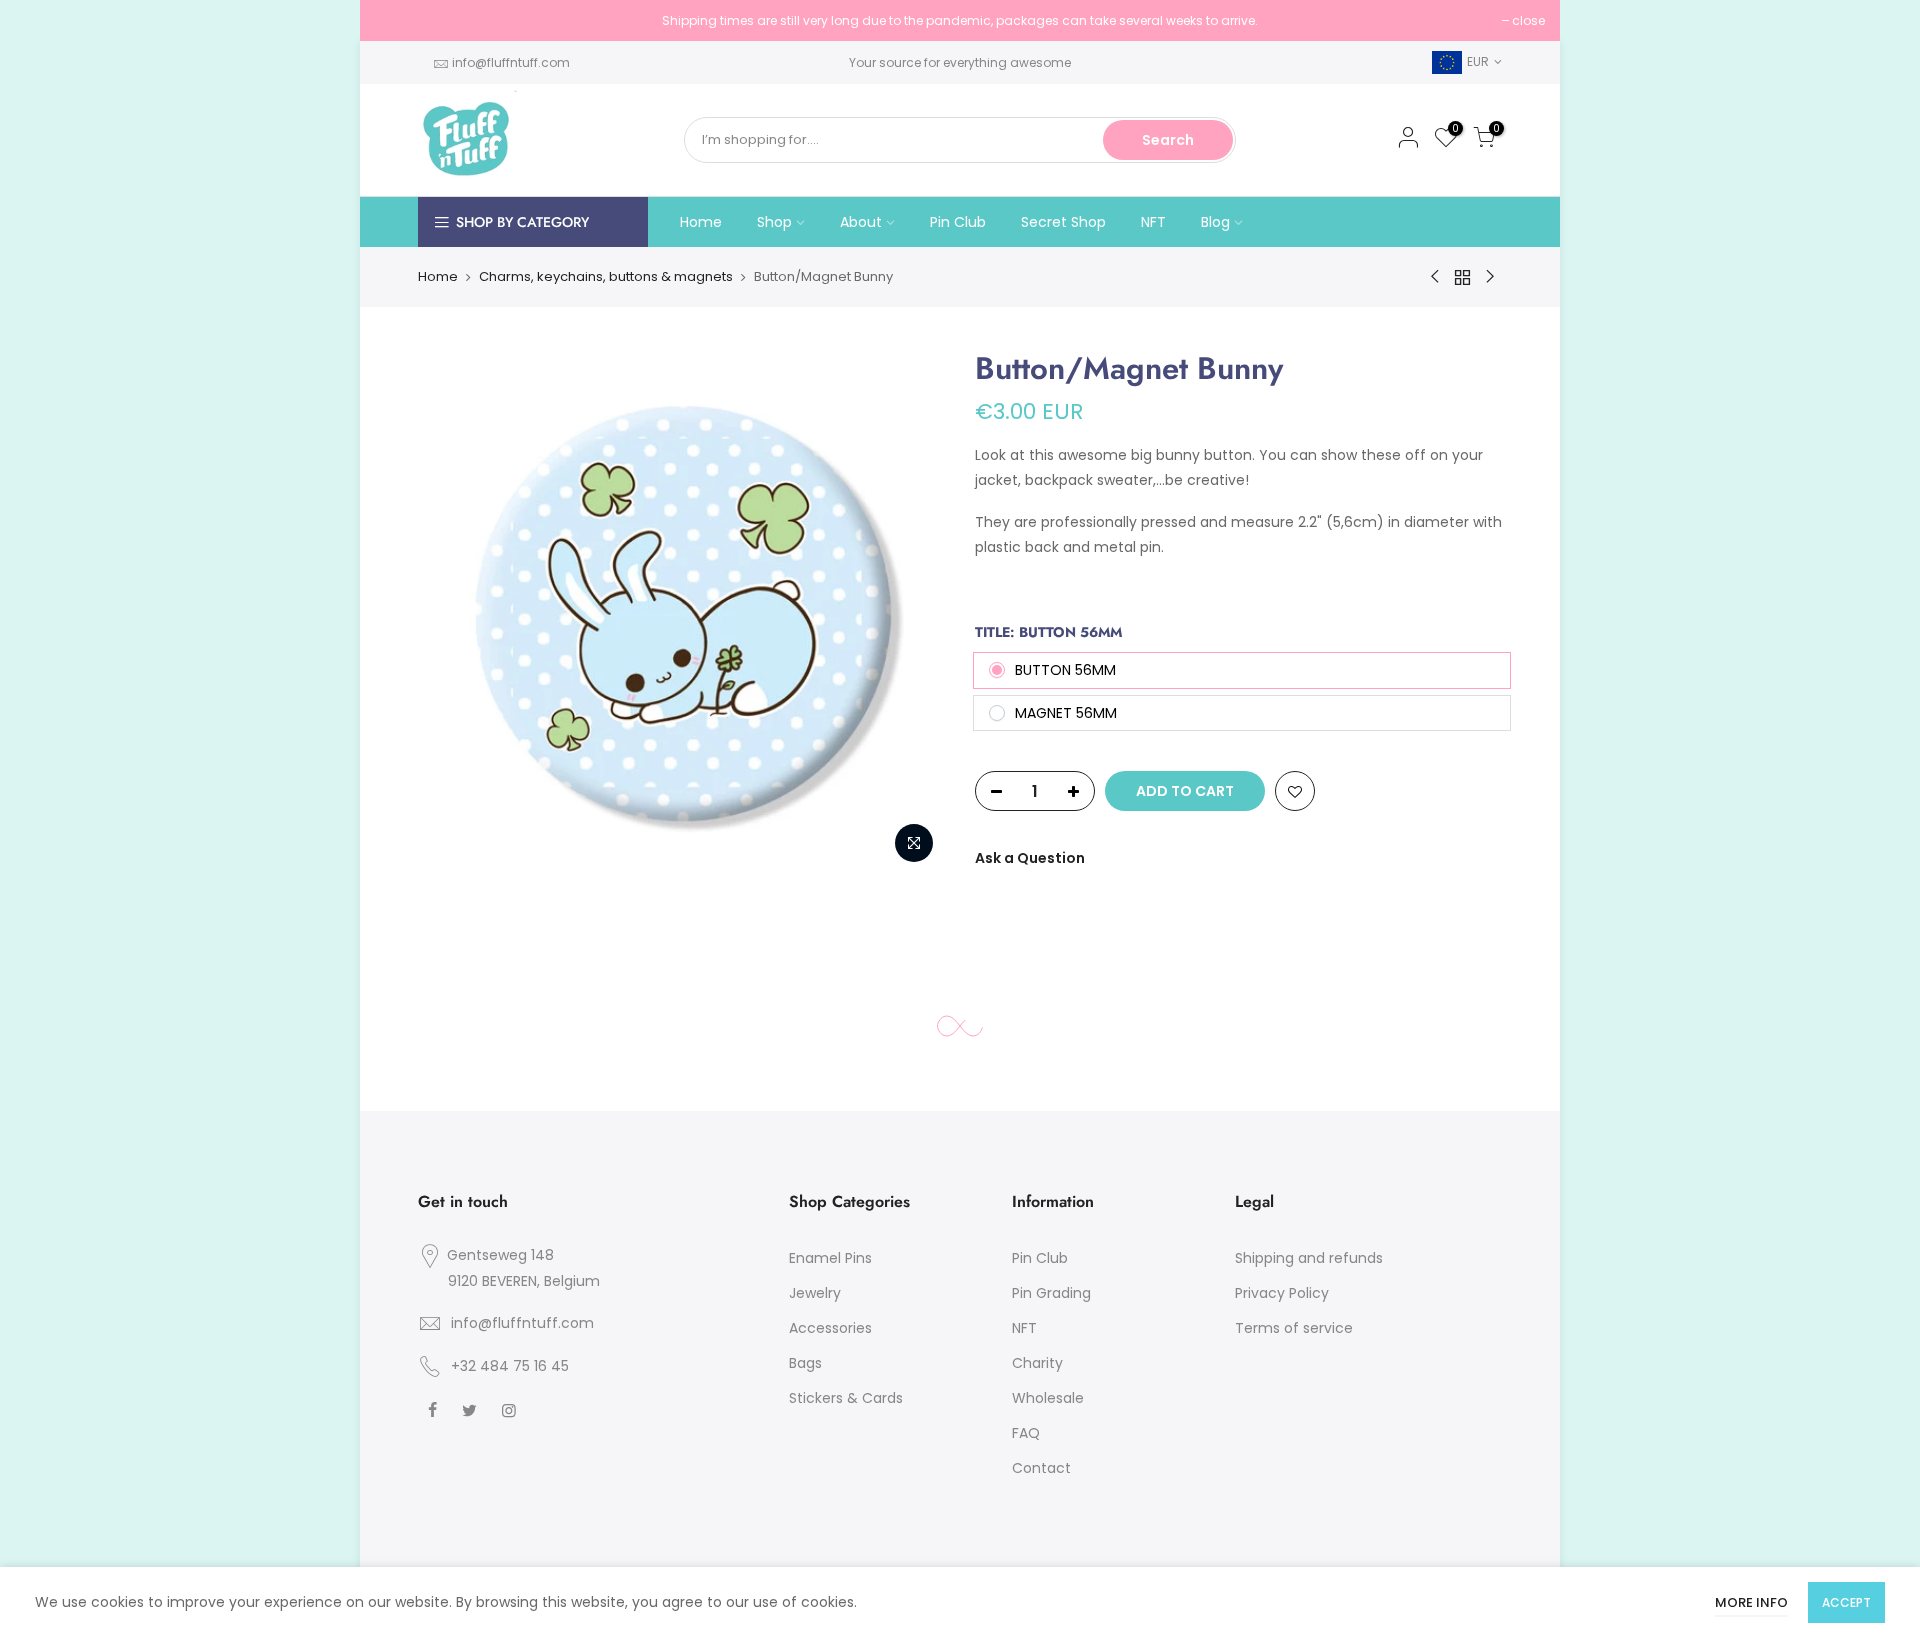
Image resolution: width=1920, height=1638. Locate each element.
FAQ (1026, 1433)
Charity (1037, 1363)
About (861, 222)
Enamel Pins (830, 1258)
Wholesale (1048, 1398)
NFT (1153, 222)
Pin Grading (1051, 1293)
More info (1751, 1602)
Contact (1041, 1468)
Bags (805, 1363)
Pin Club (958, 222)
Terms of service (1294, 1328)
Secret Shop (1063, 222)
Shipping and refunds (1309, 1258)
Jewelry (815, 1293)
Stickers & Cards (846, 1398)
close (401, 20)
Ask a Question (1030, 858)
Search (1168, 140)
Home (701, 222)
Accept (1846, 1602)
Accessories (830, 1328)
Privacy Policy (1282, 1293)
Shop (774, 222)
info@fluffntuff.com (511, 62)
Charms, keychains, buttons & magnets (606, 276)
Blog (1215, 222)
